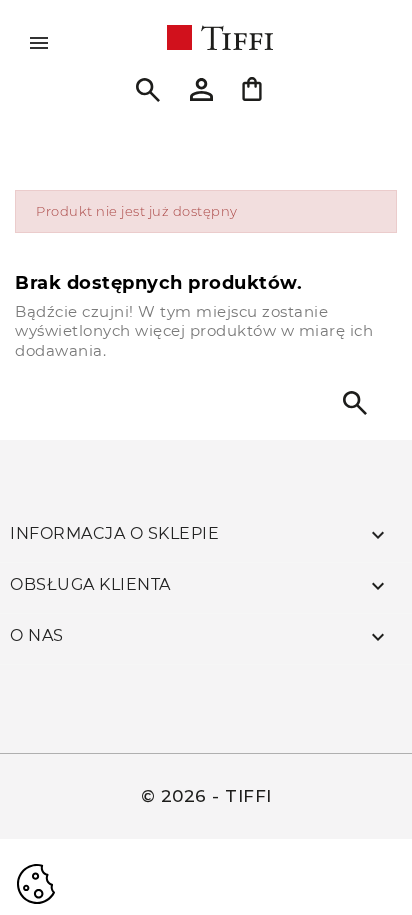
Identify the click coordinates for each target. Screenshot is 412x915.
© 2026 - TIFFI (206, 796)
